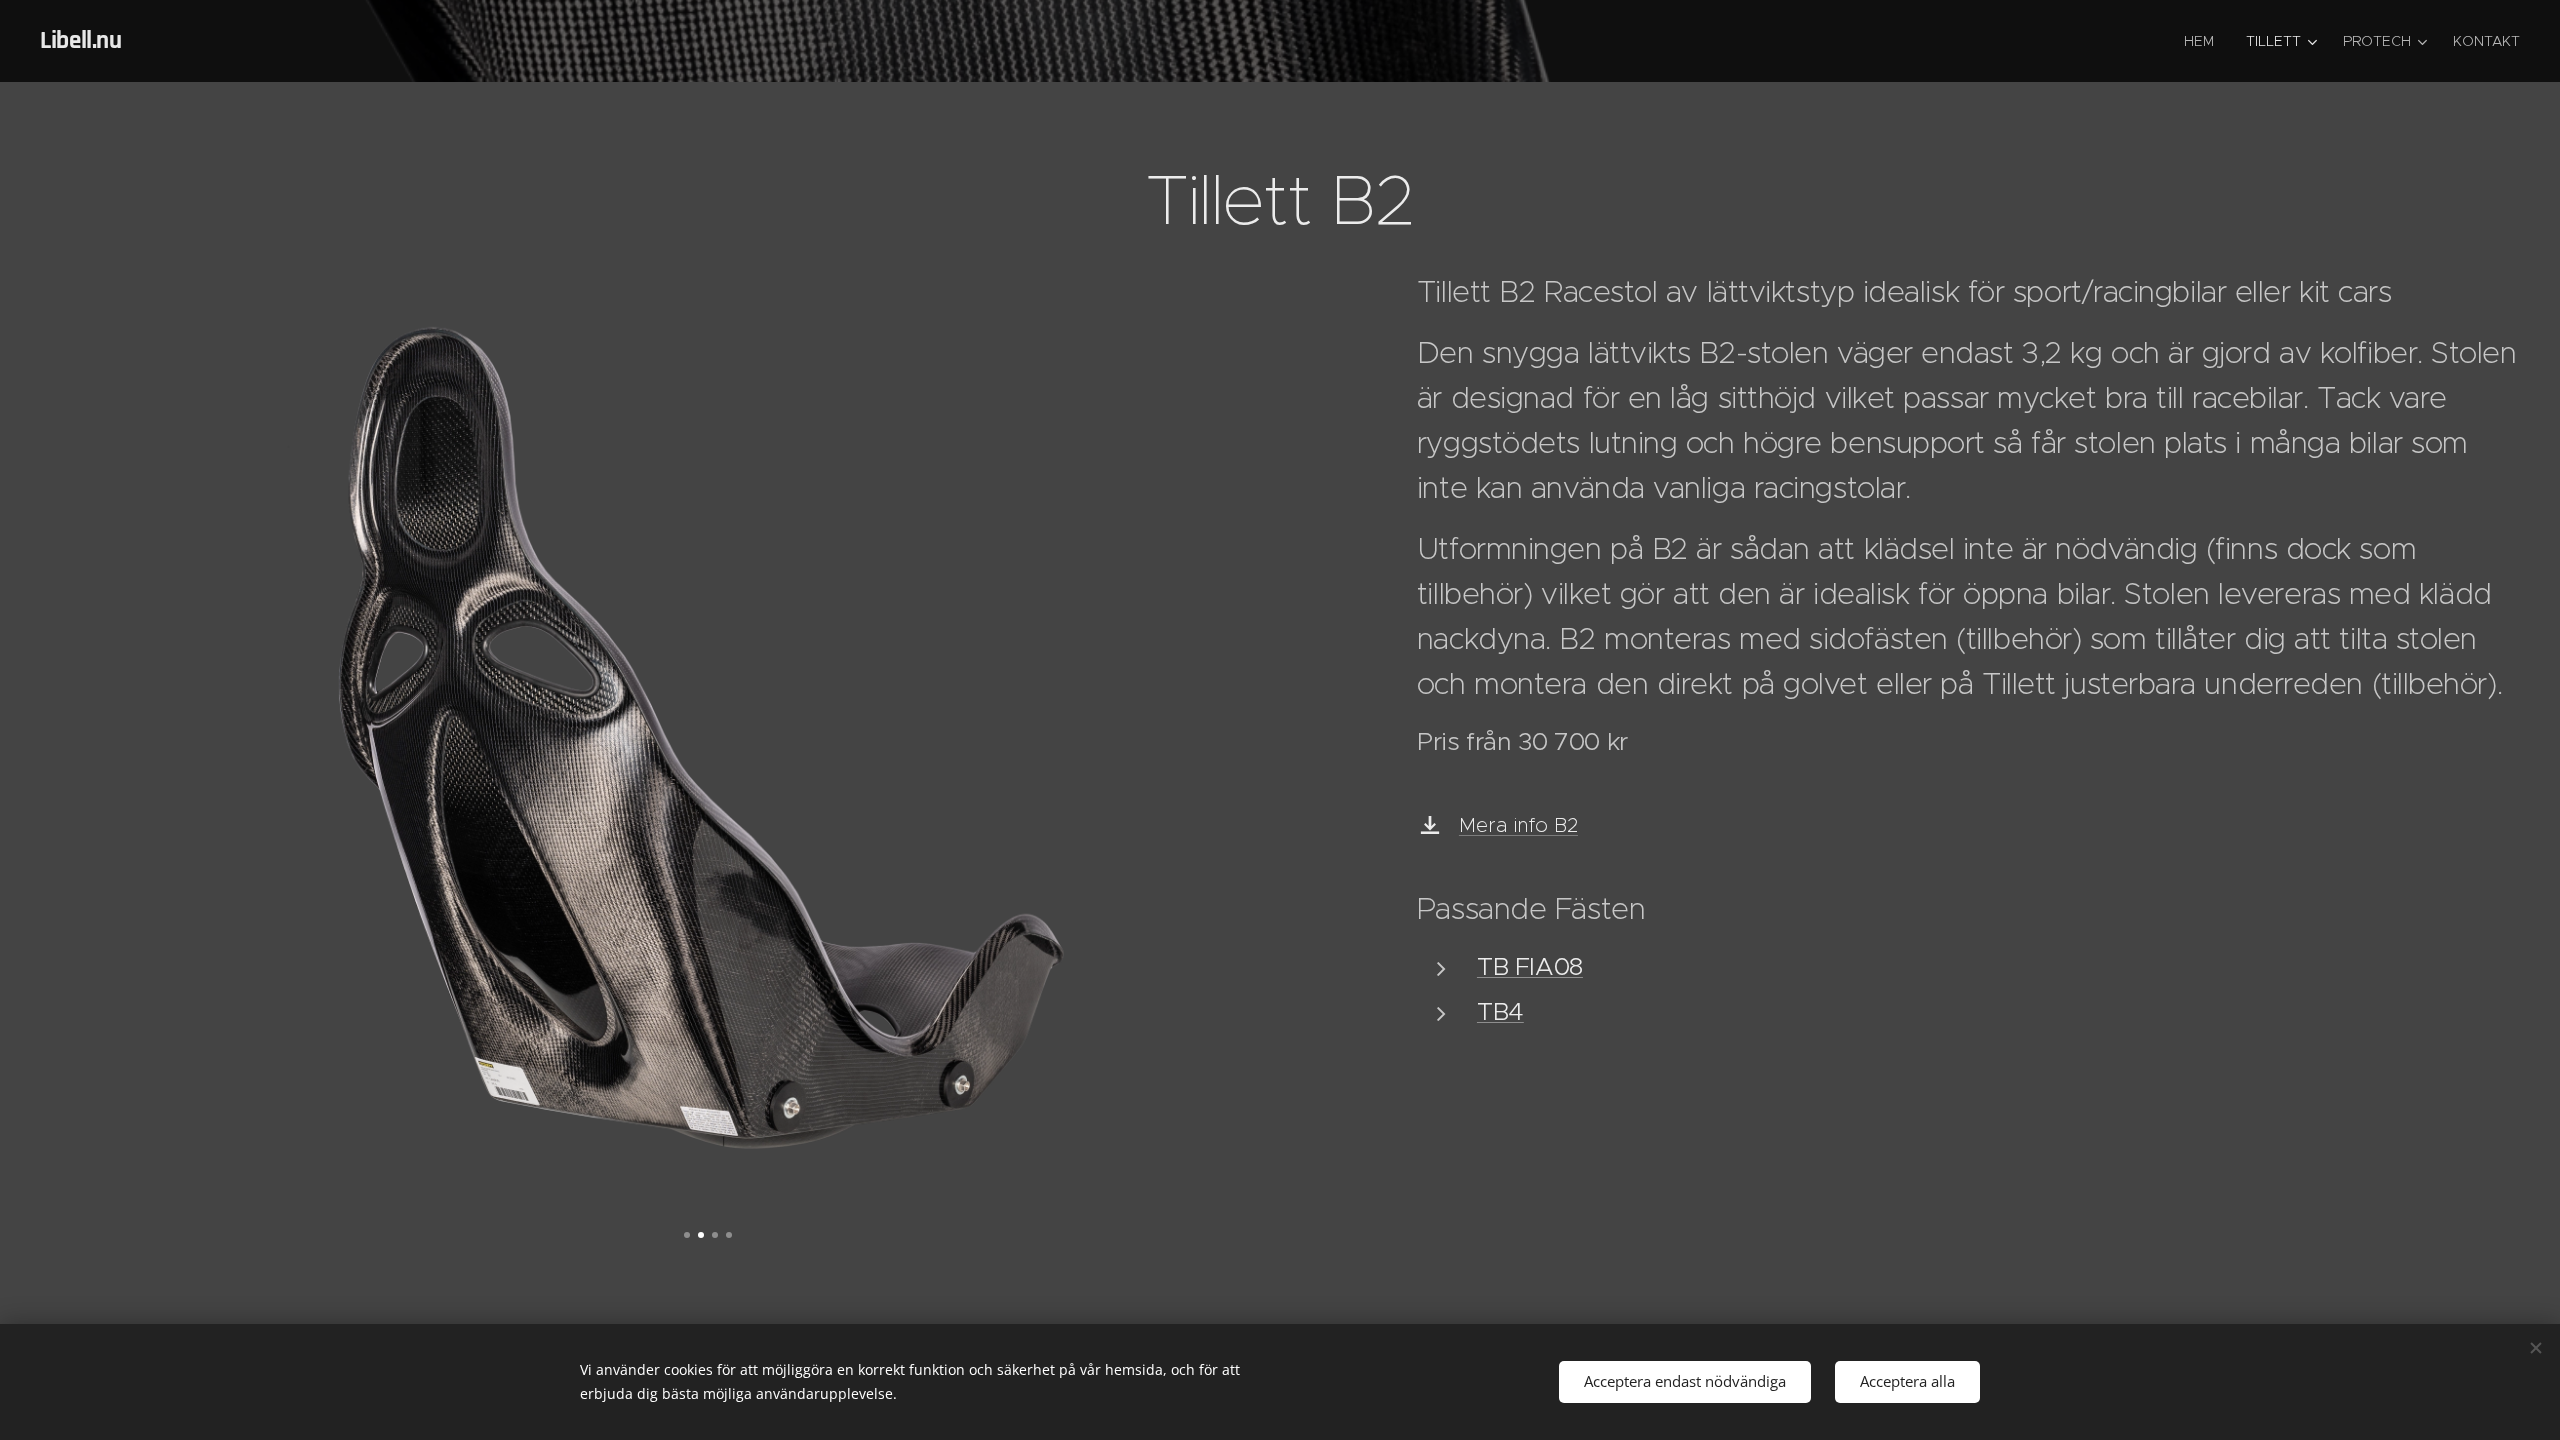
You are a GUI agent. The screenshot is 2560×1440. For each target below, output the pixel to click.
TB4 (1500, 1011)
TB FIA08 (1530, 966)
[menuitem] (2204, 41)
